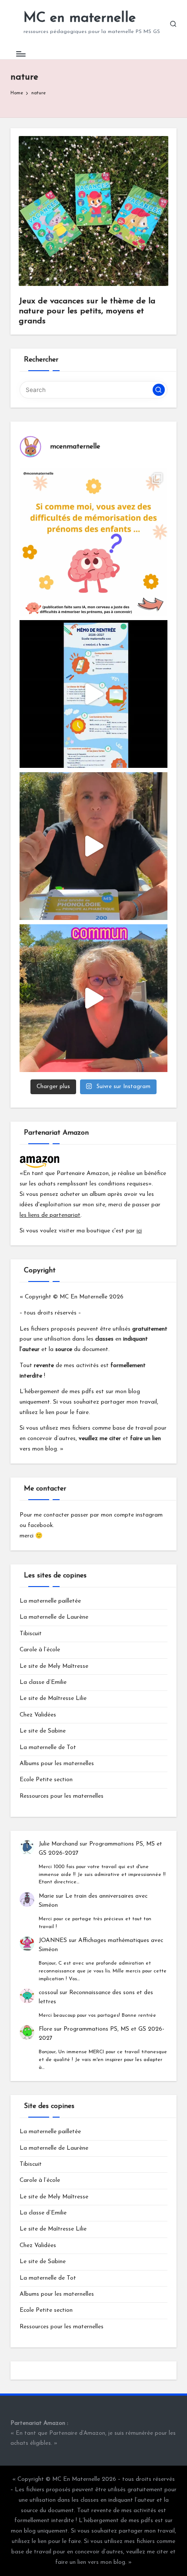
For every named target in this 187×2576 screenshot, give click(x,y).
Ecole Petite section (46, 1780)
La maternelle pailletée (50, 1601)
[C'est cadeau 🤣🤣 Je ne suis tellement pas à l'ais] (93, 846)
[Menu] (20, 54)
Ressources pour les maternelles (62, 1796)
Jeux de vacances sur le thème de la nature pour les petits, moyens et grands (87, 311)
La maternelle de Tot (48, 1748)
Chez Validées (38, 1715)
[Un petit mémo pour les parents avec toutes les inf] (93, 694)
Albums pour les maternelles (57, 1764)
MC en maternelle (80, 18)
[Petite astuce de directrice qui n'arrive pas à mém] (93, 542)
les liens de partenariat (50, 1215)
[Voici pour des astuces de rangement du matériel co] (93, 998)
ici (139, 1231)
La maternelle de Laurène (54, 1617)
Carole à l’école (40, 1650)
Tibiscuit (31, 1634)
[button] (159, 390)
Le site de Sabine (43, 1731)
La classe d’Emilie (43, 1682)
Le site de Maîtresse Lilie (53, 1698)
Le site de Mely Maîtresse (54, 1666)
